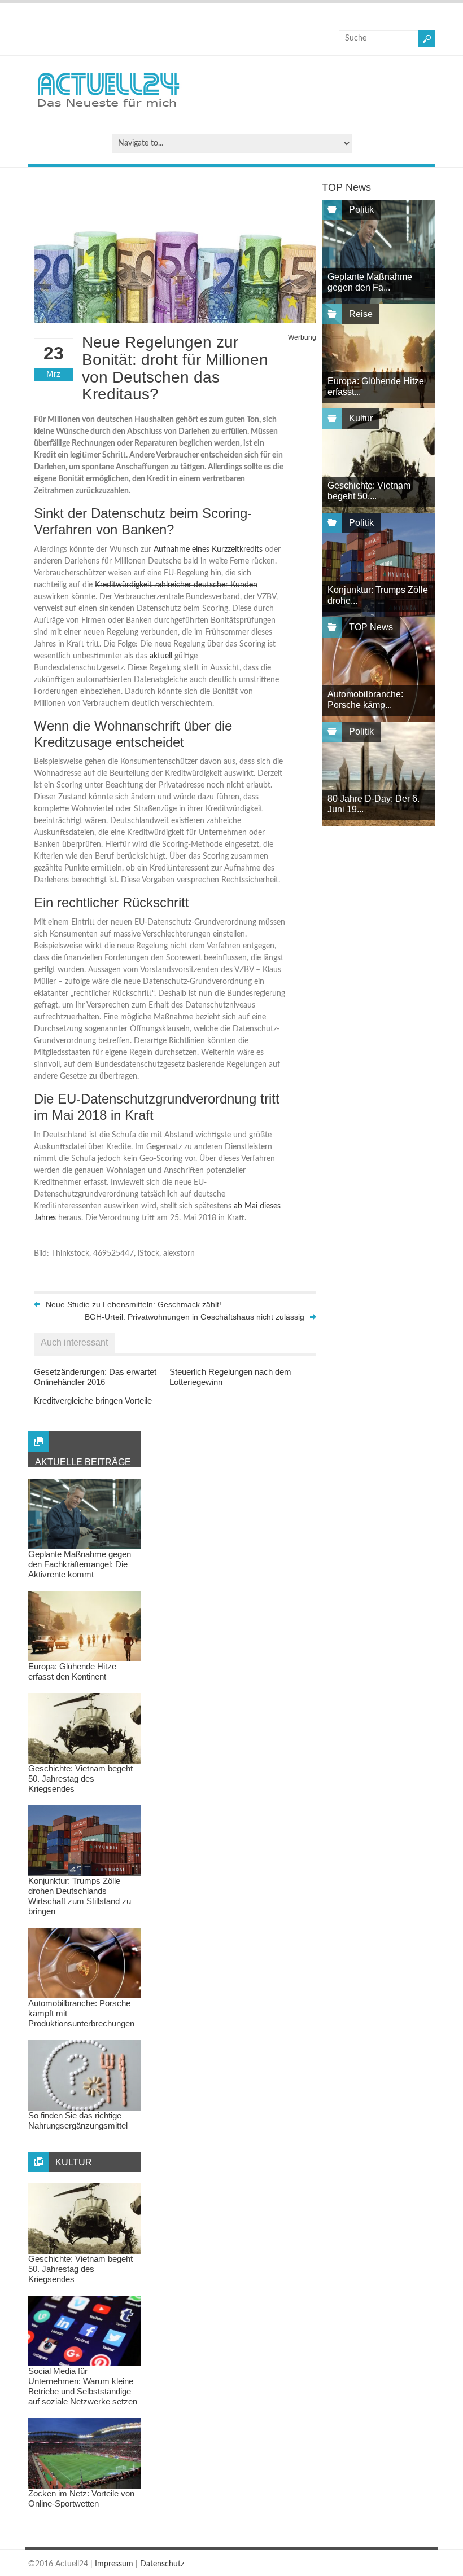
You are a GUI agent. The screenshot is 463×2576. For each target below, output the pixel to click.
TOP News (371, 627)
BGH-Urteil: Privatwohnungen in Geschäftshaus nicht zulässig (195, 1317)
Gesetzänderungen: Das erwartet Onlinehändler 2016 (95, 1377)
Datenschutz (162, 2564)
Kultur (361, 418)
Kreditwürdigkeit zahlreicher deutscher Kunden (176, 585)
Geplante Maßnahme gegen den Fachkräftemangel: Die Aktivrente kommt (80, 1564)
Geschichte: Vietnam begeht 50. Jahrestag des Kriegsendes (80, 1779)
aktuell (161, 656)
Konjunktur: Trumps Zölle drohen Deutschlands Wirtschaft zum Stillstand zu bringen (80, 1896)
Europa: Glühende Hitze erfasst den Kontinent (72, 1671)
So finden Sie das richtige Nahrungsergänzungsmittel (78, 2120)
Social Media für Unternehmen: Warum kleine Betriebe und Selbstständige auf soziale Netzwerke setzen (83, 2386)
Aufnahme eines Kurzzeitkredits (208, 550)
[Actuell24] (108, 111)
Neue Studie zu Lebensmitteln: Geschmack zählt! (134, 1304)
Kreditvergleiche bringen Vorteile (93, 1401)
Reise (361, 314)
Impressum (114, 2564)
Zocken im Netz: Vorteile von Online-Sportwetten (81, 2498)
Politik (361, 210)
